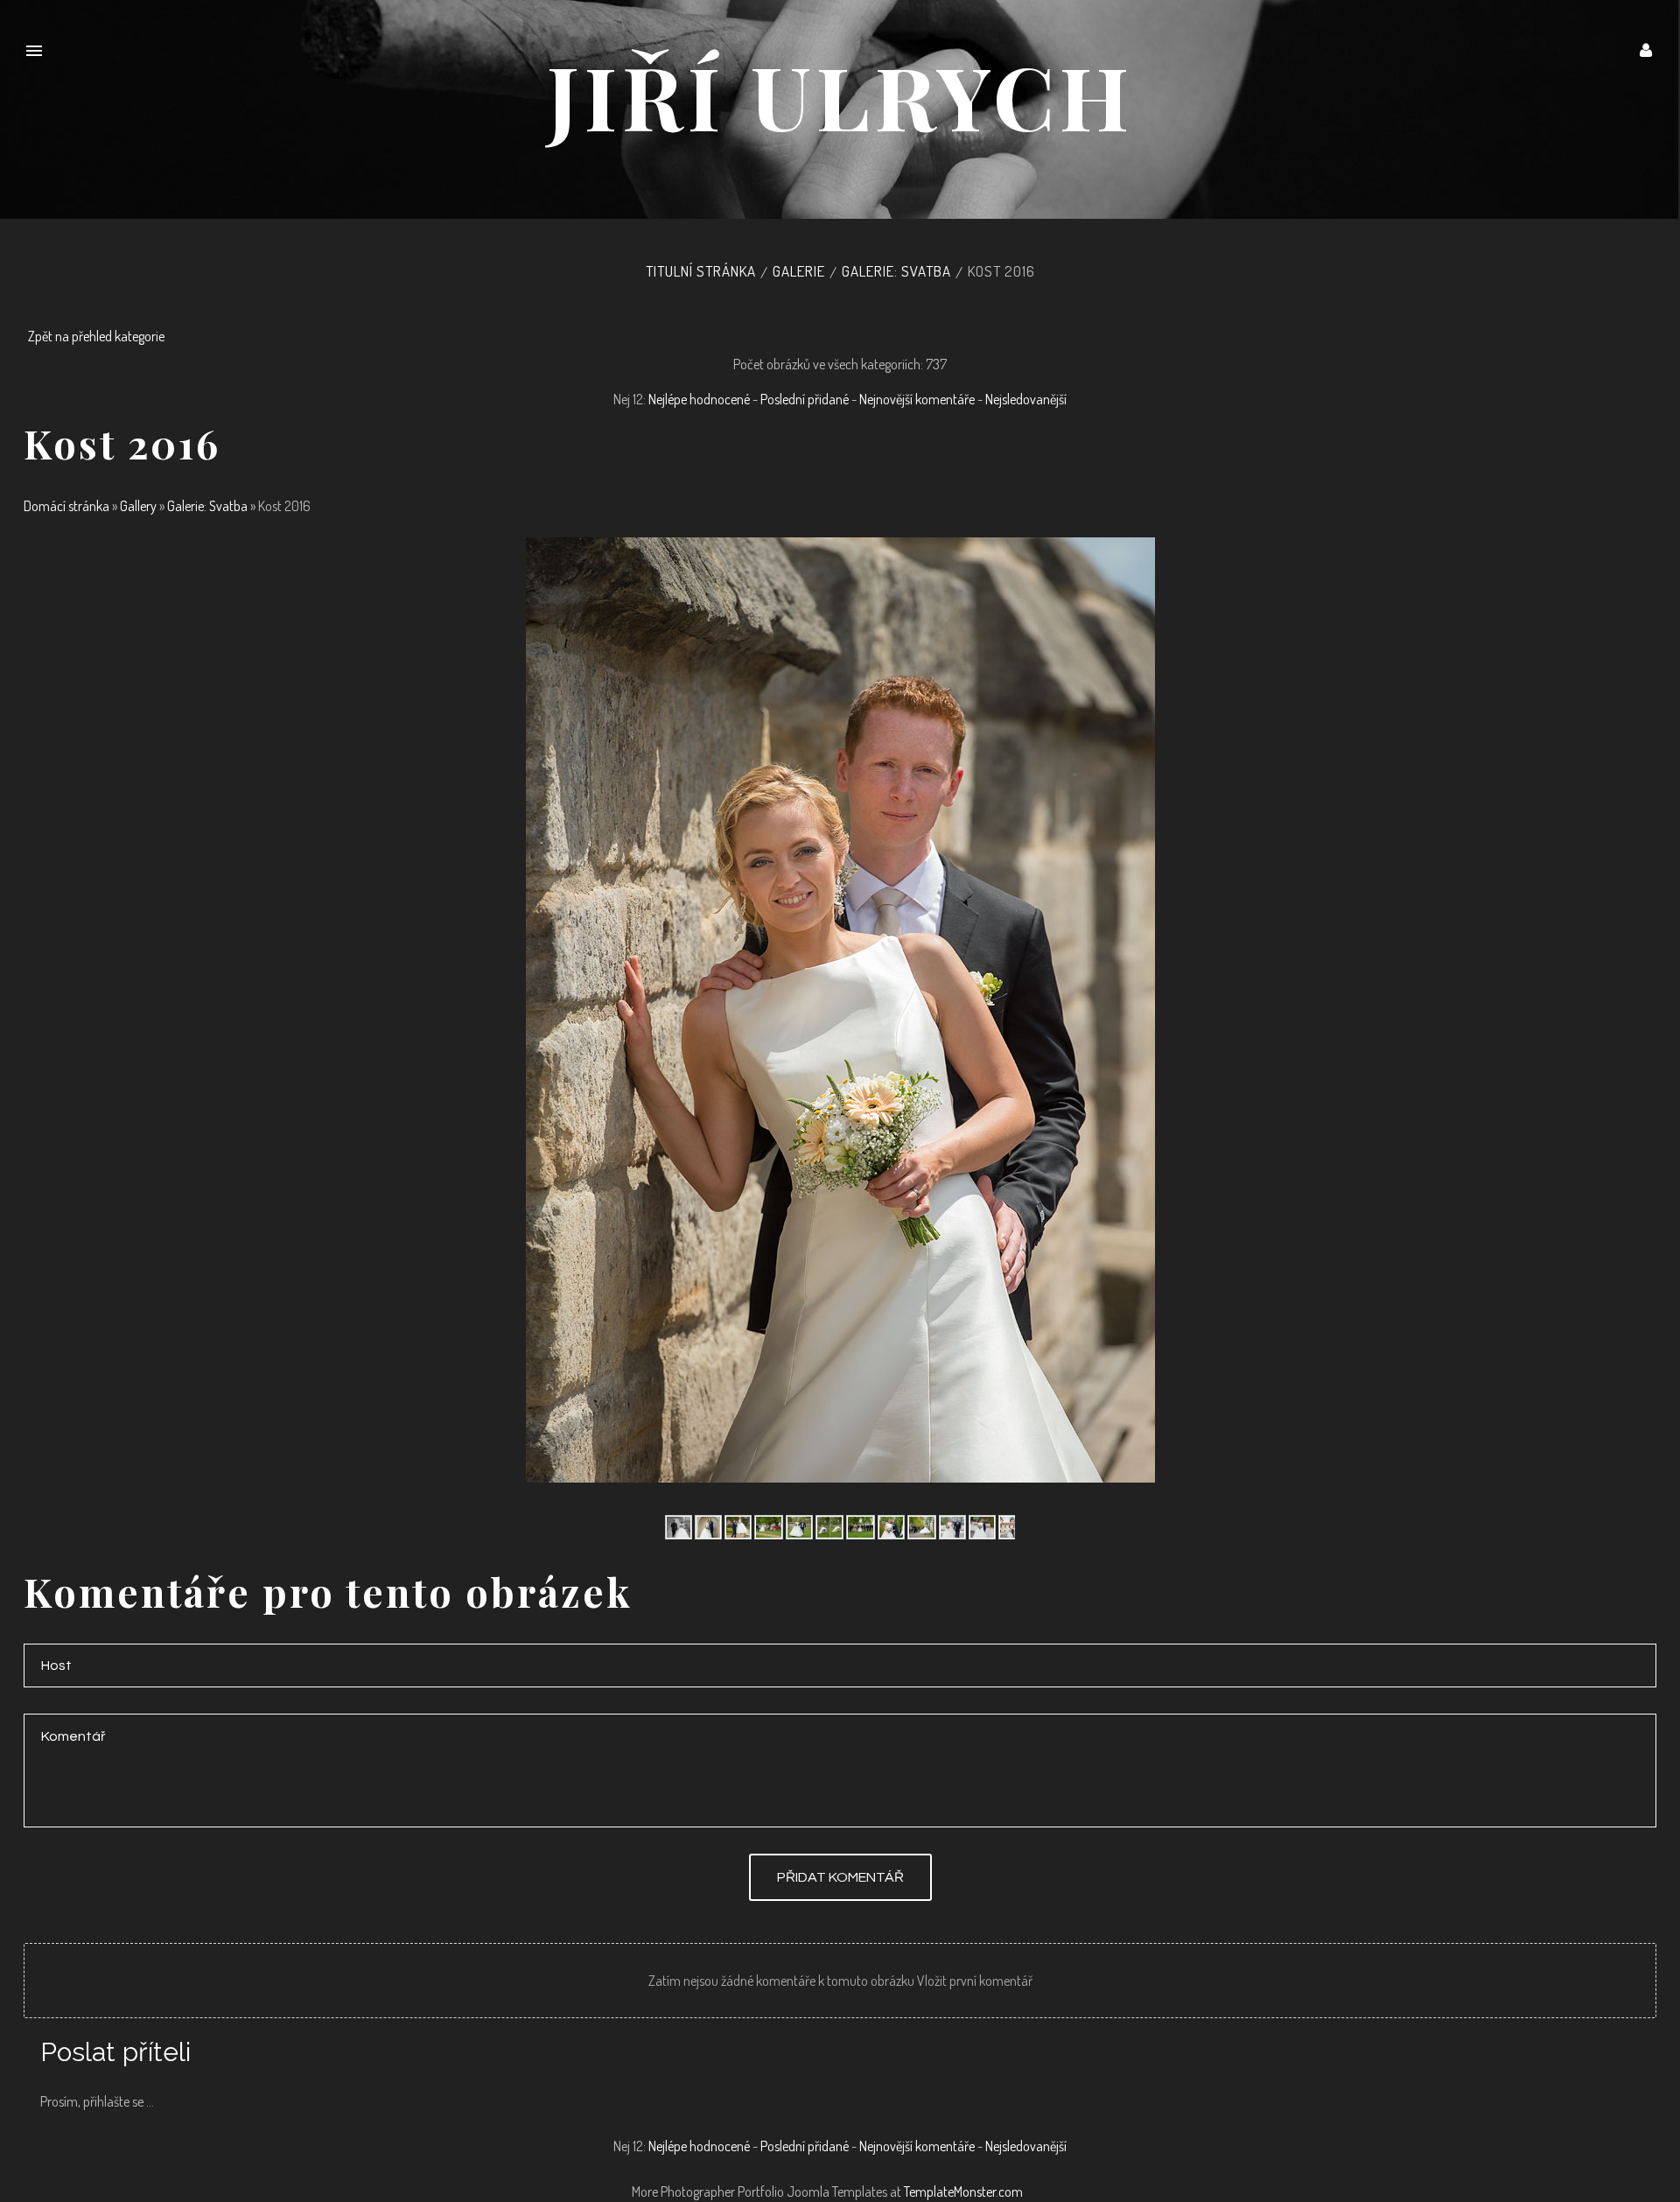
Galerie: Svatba (896, 271)
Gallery (138, 506)
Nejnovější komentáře (917, 399)
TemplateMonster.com (963, 2191)
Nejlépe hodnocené (699, 399)
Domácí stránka (66, 506)
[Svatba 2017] (679, 1525)
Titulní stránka (701, 271)
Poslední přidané (805, 399)
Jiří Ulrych (840, 95)
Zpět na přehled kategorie (96, 336)
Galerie (799, 271)
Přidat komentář (840, 1877)
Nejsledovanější (1026, 399)
